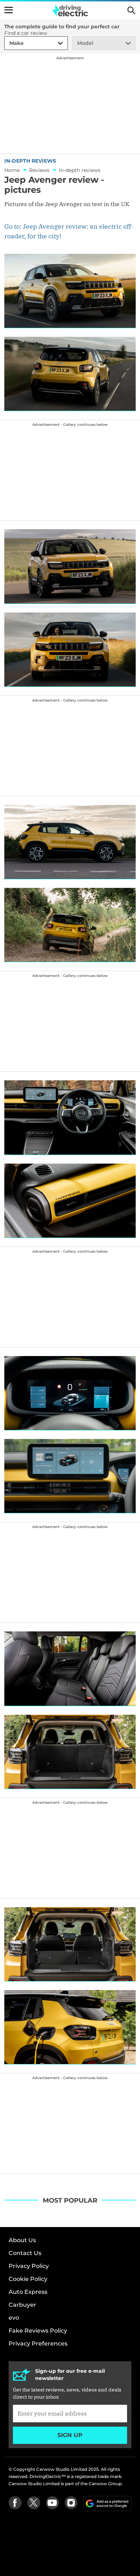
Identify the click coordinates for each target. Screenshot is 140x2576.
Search (131, 10)
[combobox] (8, 43)
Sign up (70, 2435)
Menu (9, 10)
